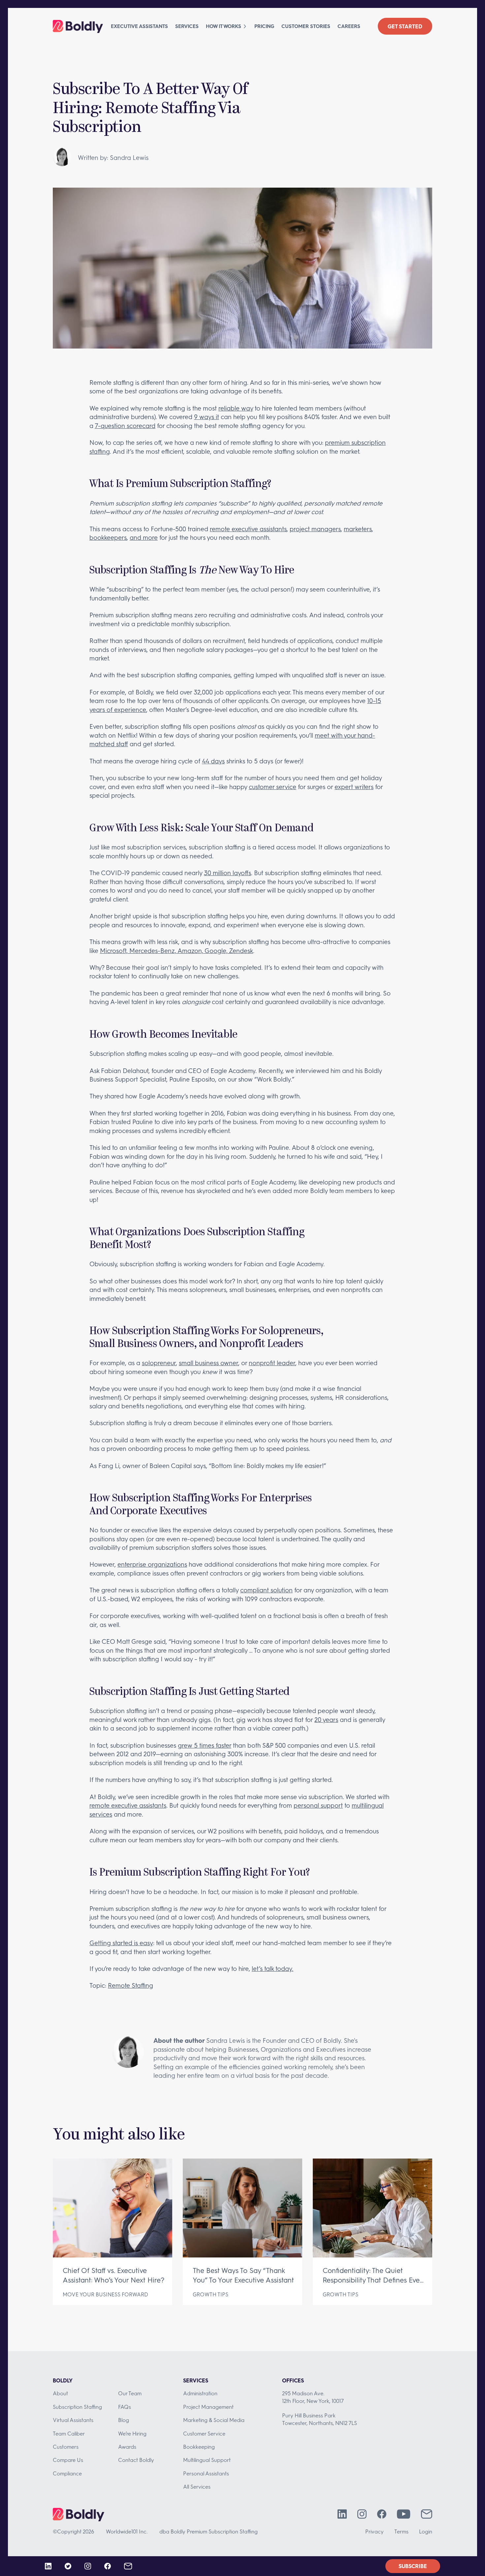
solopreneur (159, 1363)
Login (426, 2531)
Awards (127, 2447)
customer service (273, 787)
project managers (315, 529)
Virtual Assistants (73, 2420)
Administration (200, 2393)
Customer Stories (306, 26)
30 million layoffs (227, 873)
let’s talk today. (273, 1968)
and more (144, 537)
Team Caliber (69, 2433)
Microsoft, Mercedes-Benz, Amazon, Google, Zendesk (177, 951)
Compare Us (68, 2460)
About (60, 2393)
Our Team (130, 2393)
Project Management (208, 2407)
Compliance (67, 2473)
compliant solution (266, 1590)
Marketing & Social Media (214, 2420)
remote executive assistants (248, 529)
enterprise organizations (152, 1564)
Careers (349, 26)
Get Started (405, 26)
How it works (224, 26)
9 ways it (207, 417)
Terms (401, 2531)
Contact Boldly (136, 2460)
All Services (197, 2486)
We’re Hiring (132, 2433)
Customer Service (204, 2433)
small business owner (209, 1363)
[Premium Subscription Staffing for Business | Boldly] (78, 26)
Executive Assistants (139, 26)
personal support (318, 1805)
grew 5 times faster (205, 1745)
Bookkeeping (199, 2447)
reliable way (236, 408)
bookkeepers (108, 537)
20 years (326, 1719)
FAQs (125, 2407)
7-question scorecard (125, 426)
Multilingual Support (207, 2460)
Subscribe (413, 2566)
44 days (213, 761)
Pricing (264, 26)
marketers (358, 529)
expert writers (354, 787)
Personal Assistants (206, 2473)
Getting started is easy (121, 1943)
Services (187, 26)
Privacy (374, 2531)
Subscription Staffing (77, 2407)
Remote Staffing (130, 1985)
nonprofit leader (272, 1363)
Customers (66, 2447)
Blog (124, 2420)
